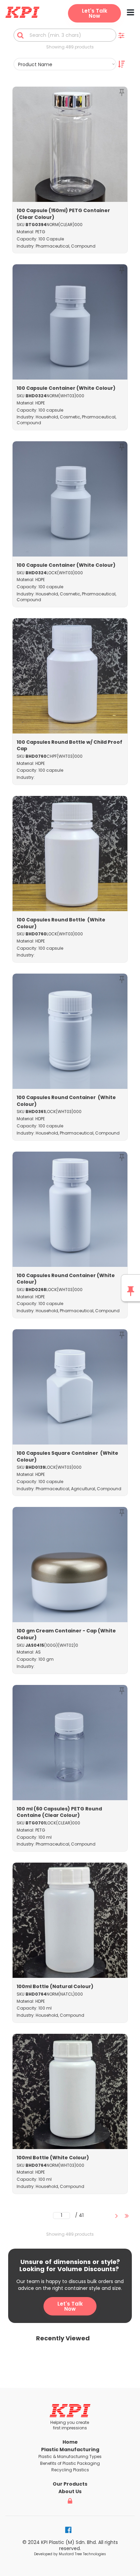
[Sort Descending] (121, 64)
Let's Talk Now (70, 2306)
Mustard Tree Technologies (82, 2554)
